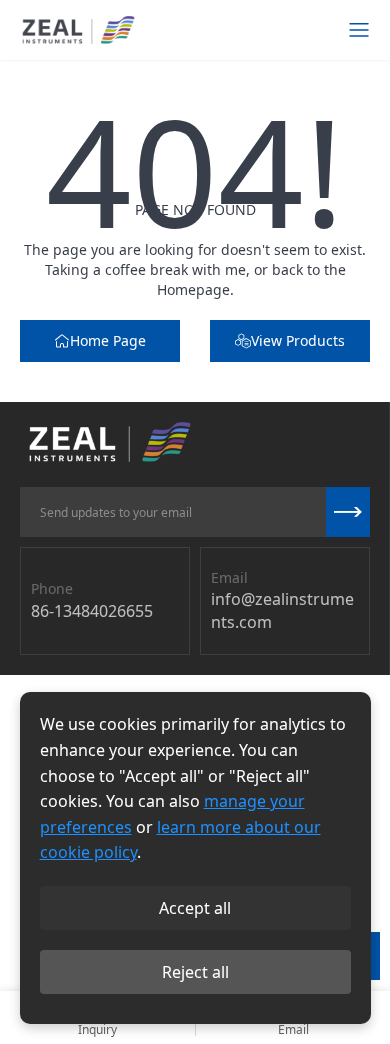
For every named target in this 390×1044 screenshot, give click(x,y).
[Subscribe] (347, 512)
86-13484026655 (92, 611)
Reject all (195, 972)
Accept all (195, 908)
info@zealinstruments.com (282, 610)
